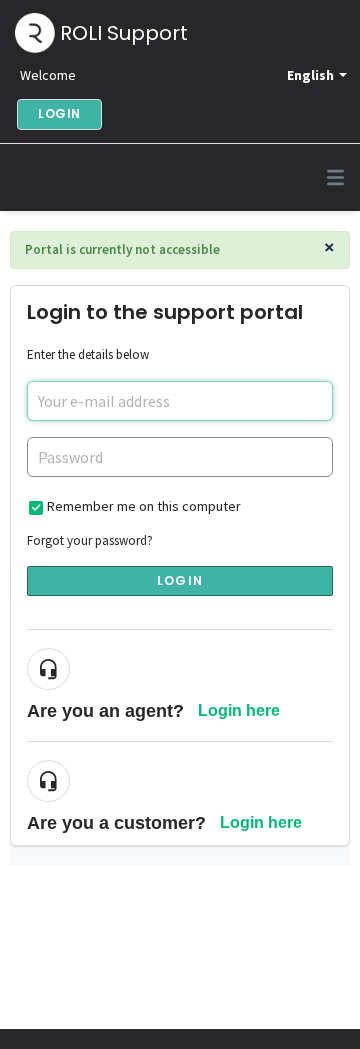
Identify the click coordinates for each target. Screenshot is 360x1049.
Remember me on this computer (144, 506)
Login (180, 580)
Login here (239, 710)
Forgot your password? (90, 540)
